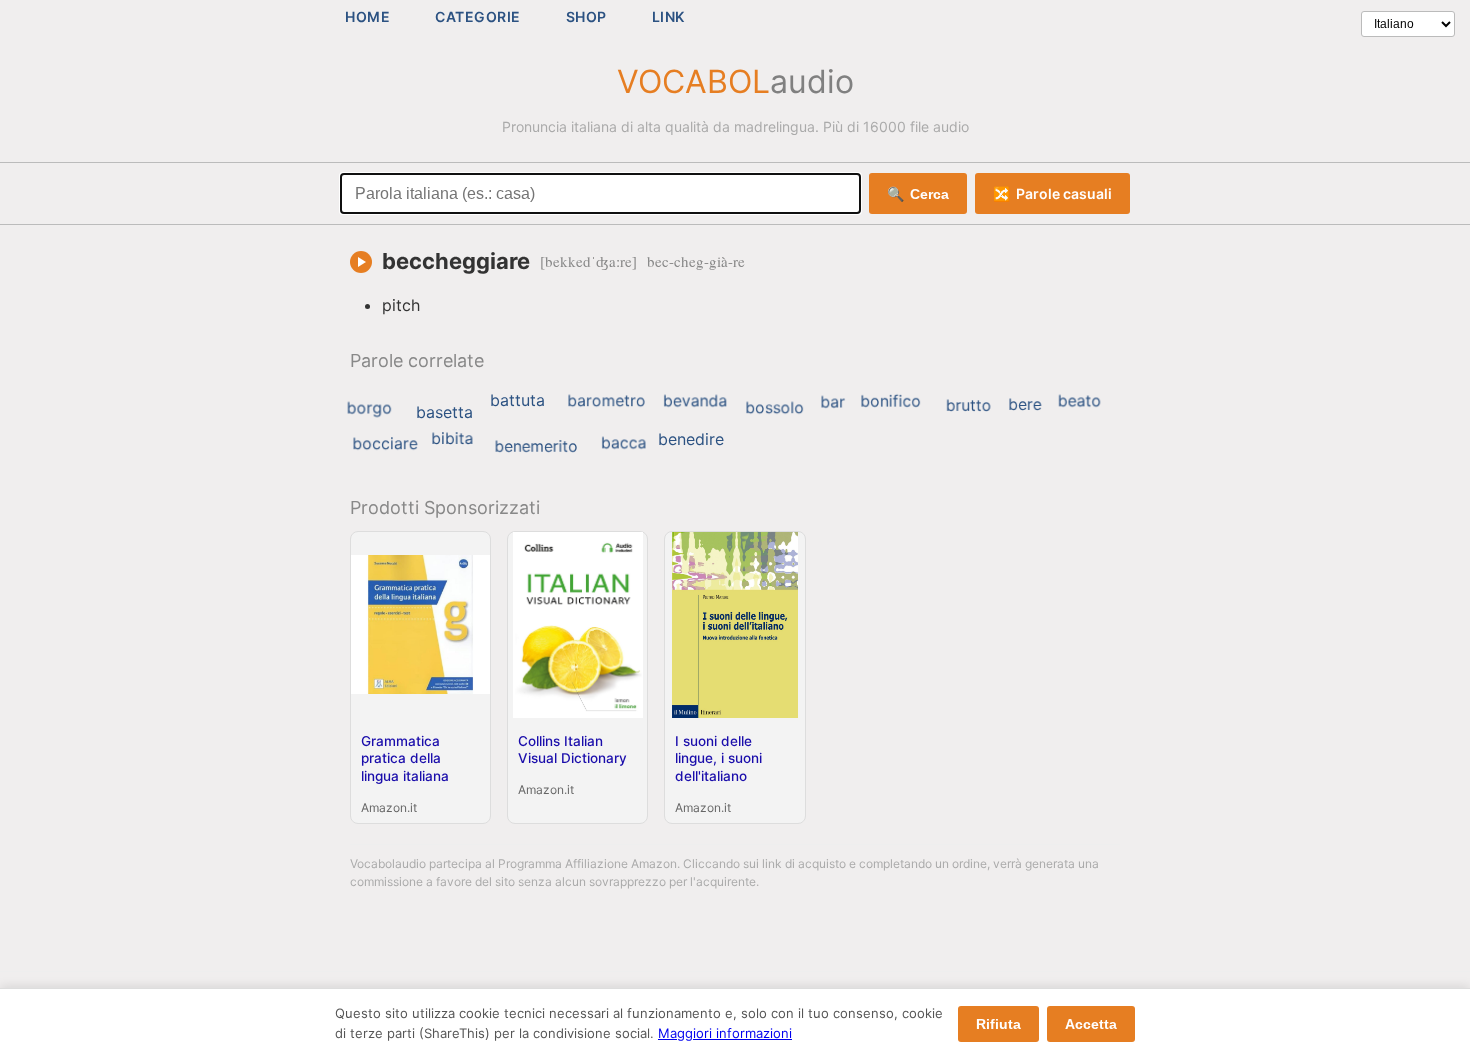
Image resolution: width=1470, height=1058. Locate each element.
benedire (691, 439)
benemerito (535, 445)
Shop (586, 16)
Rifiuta (998, 1024)
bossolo (774, 408)
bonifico (890, 401)
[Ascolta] (361, 262)
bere (1024, 404)
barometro (606, 401)
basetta (444, 412)
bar (832, 402)
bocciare (384, 443)
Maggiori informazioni (725, 1033)
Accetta (1091, 1024)
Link (668, 16)
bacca (624, 443)
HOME (367, 16)
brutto (969, 404)
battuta (517, 400)
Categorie (478, 16)
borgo (370, 408)
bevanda (695, 401)
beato (1080, 401)
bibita (452, 438)
